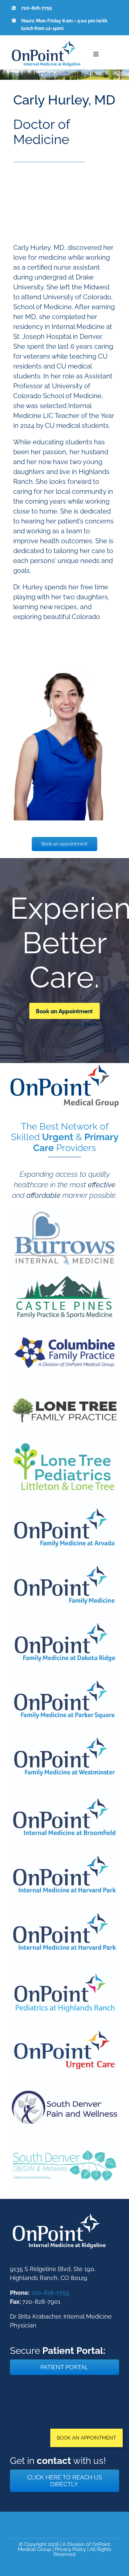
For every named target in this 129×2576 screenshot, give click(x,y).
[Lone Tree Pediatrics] (64, 1442)
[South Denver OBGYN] (64, 2139)
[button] (86, 2438)
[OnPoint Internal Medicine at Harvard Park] (64, 1850)
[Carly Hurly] (64, 661)
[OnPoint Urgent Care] (64, 2025)
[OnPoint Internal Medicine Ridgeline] (60, 2214)
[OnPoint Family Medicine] (64, 1560)
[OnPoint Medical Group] (64, 1068)
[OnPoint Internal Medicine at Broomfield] (64, 1792)
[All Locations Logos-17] (64, 1270)
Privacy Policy (70, 2549)
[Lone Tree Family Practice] (64, 1384)
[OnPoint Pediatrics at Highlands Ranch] (64, 1968)
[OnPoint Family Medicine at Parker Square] (64, 1674)
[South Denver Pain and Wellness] (64, 2082)
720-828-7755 (50, 2293)
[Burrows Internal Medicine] (64, 1213)
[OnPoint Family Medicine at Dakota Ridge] (64, 1617)
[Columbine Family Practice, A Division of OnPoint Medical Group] (64, 1327)
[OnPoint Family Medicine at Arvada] (64, 1502)
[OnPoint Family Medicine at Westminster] (64, 1732)
